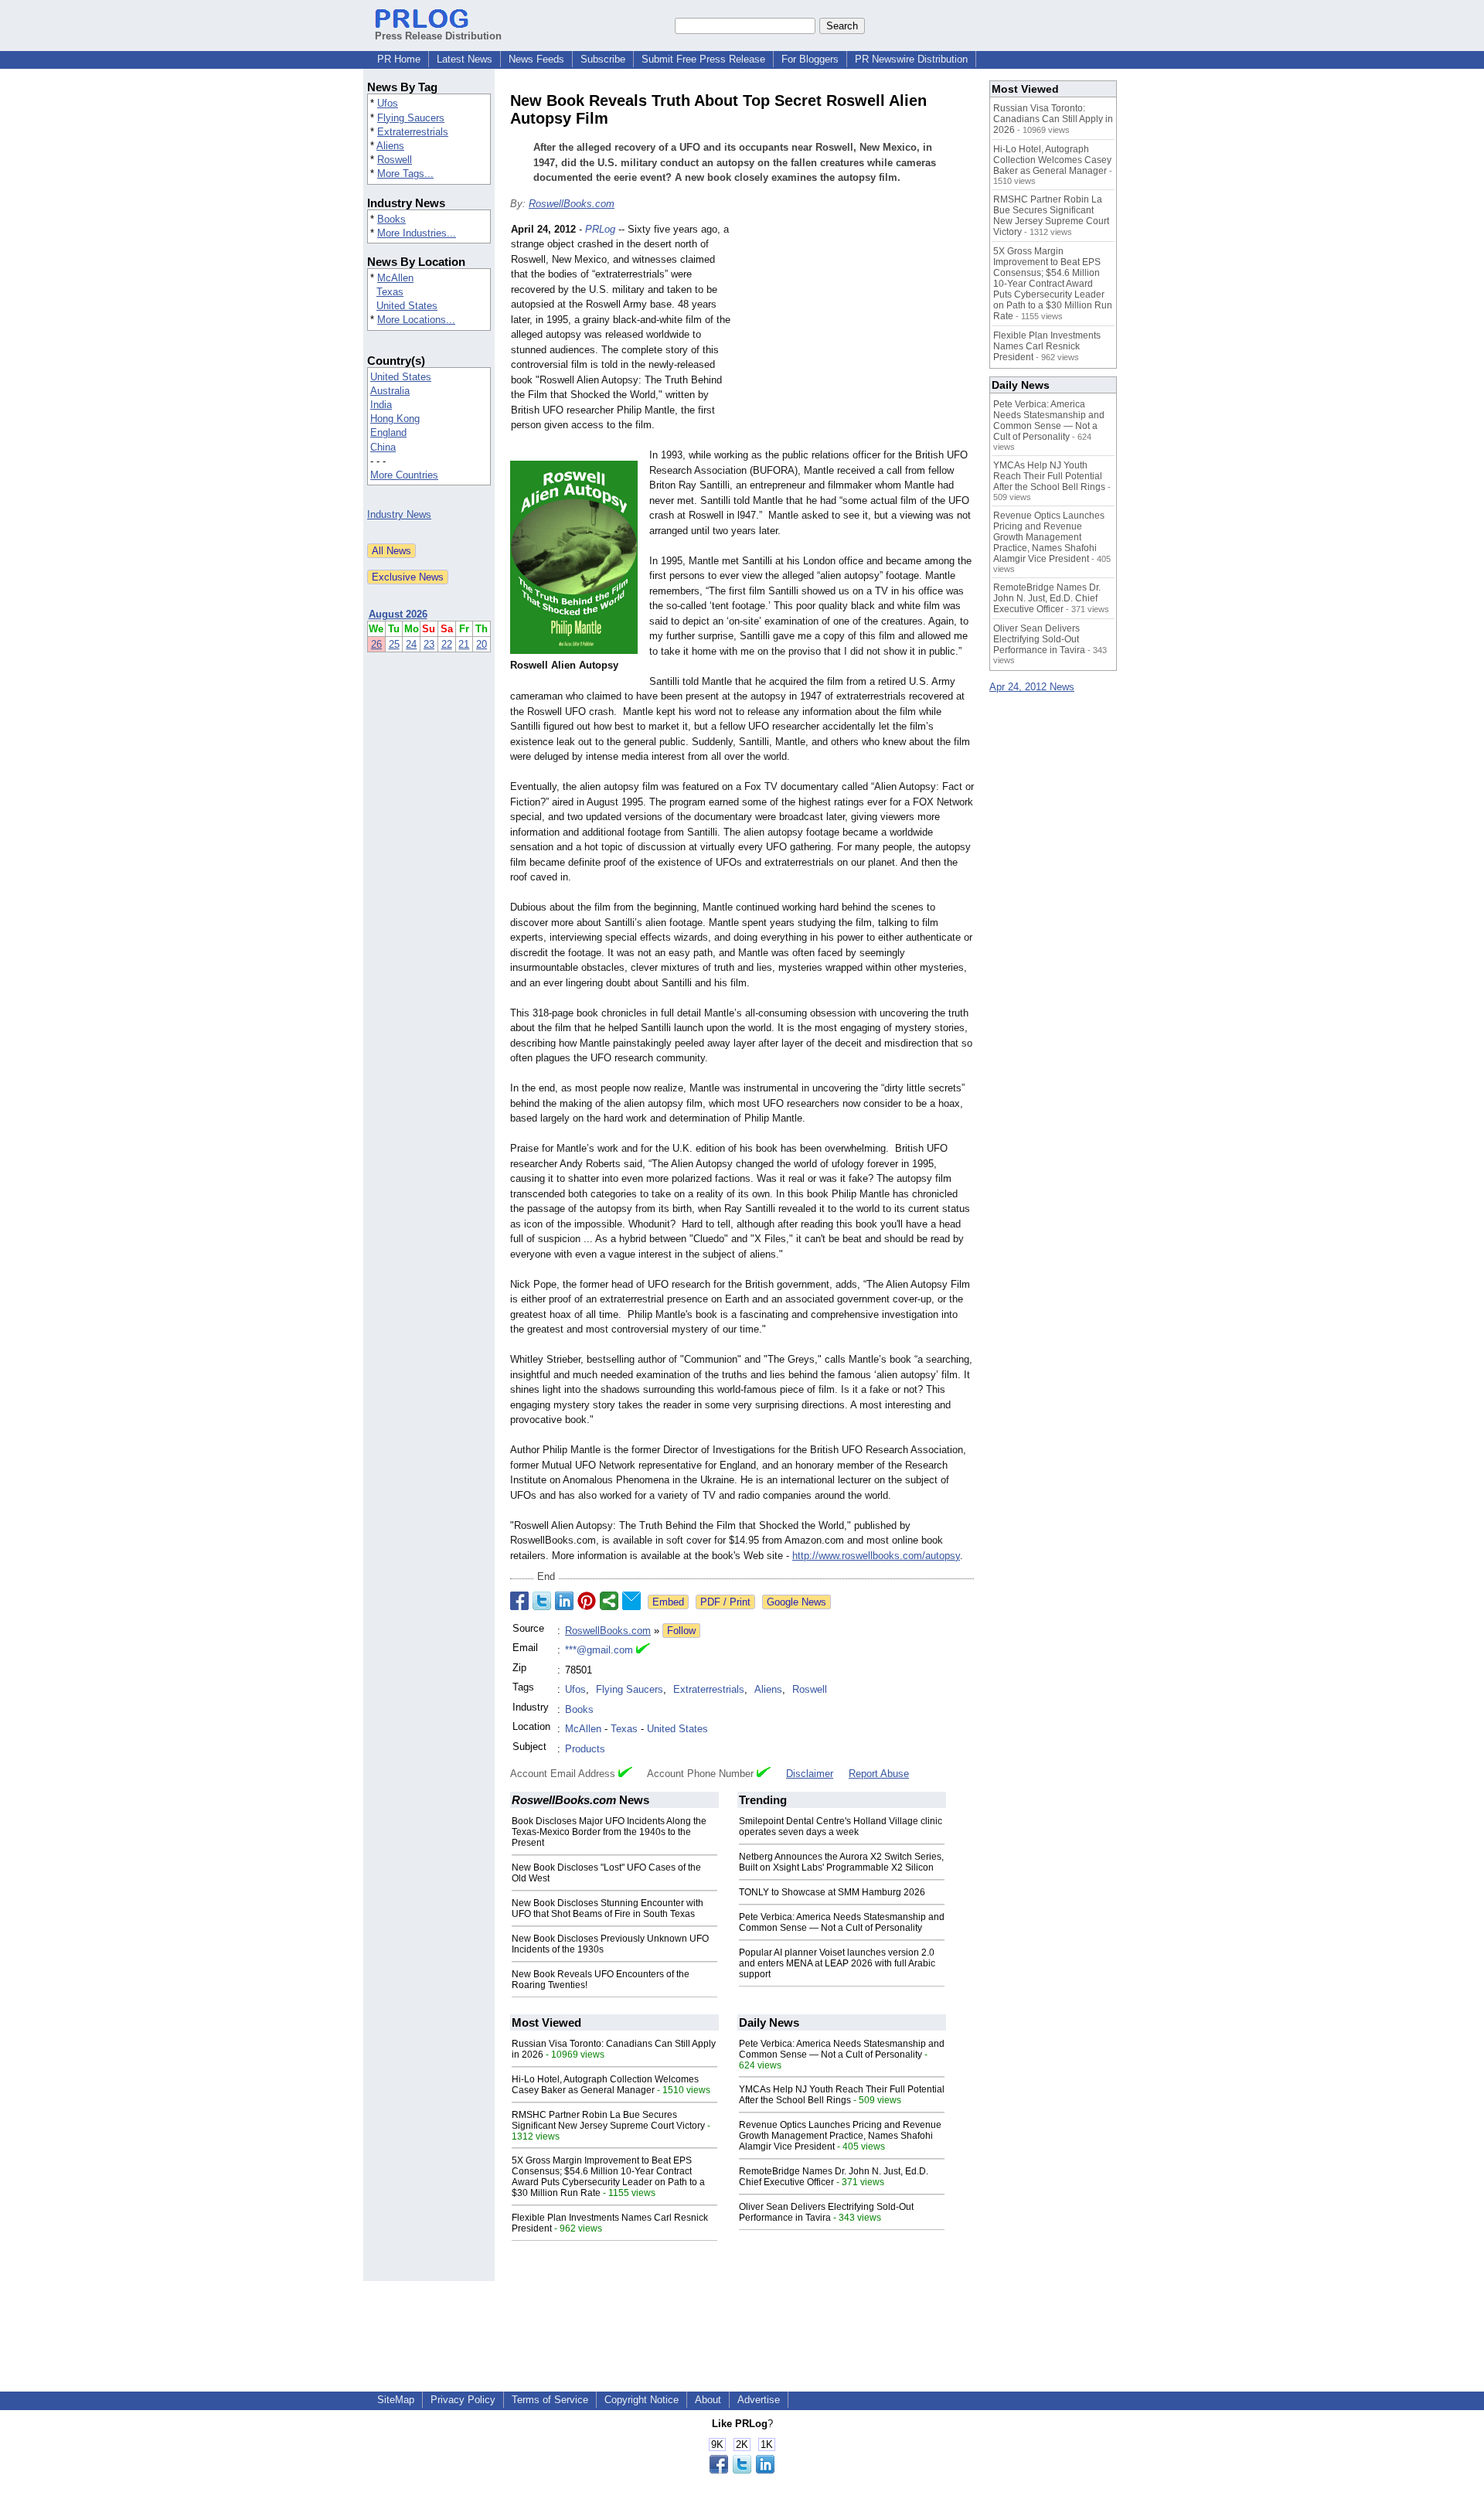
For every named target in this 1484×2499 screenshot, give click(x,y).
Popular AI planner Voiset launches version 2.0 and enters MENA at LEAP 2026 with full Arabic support (837, 1963)
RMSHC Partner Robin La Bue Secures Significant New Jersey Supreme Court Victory (608, 2120)
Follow (681, 1631)
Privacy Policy (463, 2400)
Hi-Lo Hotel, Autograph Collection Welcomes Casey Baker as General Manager (605, 2085)
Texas (390, 292)
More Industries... (417, 233)
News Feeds (536, 59)
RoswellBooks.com (572, 204)
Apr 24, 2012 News (1032, 687)
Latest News (465, 59)
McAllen (395, 278)
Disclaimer (810, 1774)
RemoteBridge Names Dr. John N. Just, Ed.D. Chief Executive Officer (834, 2177)
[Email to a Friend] (631, 1601)
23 (429, 644)
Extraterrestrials (413, 132)
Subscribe (603, 59)
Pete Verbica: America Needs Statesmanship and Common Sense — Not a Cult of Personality (842, 1922)
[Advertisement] (858, 335)
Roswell (395, 160)
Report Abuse (879, 1774)
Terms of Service (550, 2400)
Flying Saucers (411, 118)
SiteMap (396, 2400)
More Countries (404, 475)
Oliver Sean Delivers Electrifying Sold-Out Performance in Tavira (826, 2212)
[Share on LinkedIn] (564, 1601)
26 (376, 644)
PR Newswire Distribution (911, 59)
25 (394, 644)
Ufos (388, 103)
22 (447, 644)
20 (482, 644)
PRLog (600, 229)
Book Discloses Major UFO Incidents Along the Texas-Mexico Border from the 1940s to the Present (609, 1832)
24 (411, 644)
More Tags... (405, 174)
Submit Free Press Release (703, 59)
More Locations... (416, 320)
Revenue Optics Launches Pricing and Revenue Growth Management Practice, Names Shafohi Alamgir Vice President (840, 2136)
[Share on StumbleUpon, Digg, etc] (609, 1601)
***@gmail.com (599, 1650)
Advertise (759, 2400)
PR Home (399, 59)
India (381, 405)
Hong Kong (395, 419)
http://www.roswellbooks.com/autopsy (876, 1556)
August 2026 (398, 614)
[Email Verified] (643, 1650)
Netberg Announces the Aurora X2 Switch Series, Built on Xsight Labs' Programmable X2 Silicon (841, 1862)
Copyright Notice (642, 2400)
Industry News (399, 514)
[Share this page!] (742, 2470)
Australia (390, 391)
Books (391, 219)
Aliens (390, 146)
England (388, 432)
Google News (796, 1602)
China (383, 447)
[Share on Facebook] (519, 1601)
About (708, 2400)
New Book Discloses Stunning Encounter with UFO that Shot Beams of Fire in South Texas (608, 1908)
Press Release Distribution (438, 36)
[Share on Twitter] (542, 1601)
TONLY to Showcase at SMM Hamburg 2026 (832, 1892)
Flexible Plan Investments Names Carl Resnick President (1047, 346)
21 (464, 644)
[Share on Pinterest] (587, 1601)
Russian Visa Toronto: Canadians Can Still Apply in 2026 (1053, 119)
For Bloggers (810, 59)
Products (585, 1749)
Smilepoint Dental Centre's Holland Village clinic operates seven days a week (841, 1827)
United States (407, 306)
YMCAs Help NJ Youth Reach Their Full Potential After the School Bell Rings (842, 2095)
